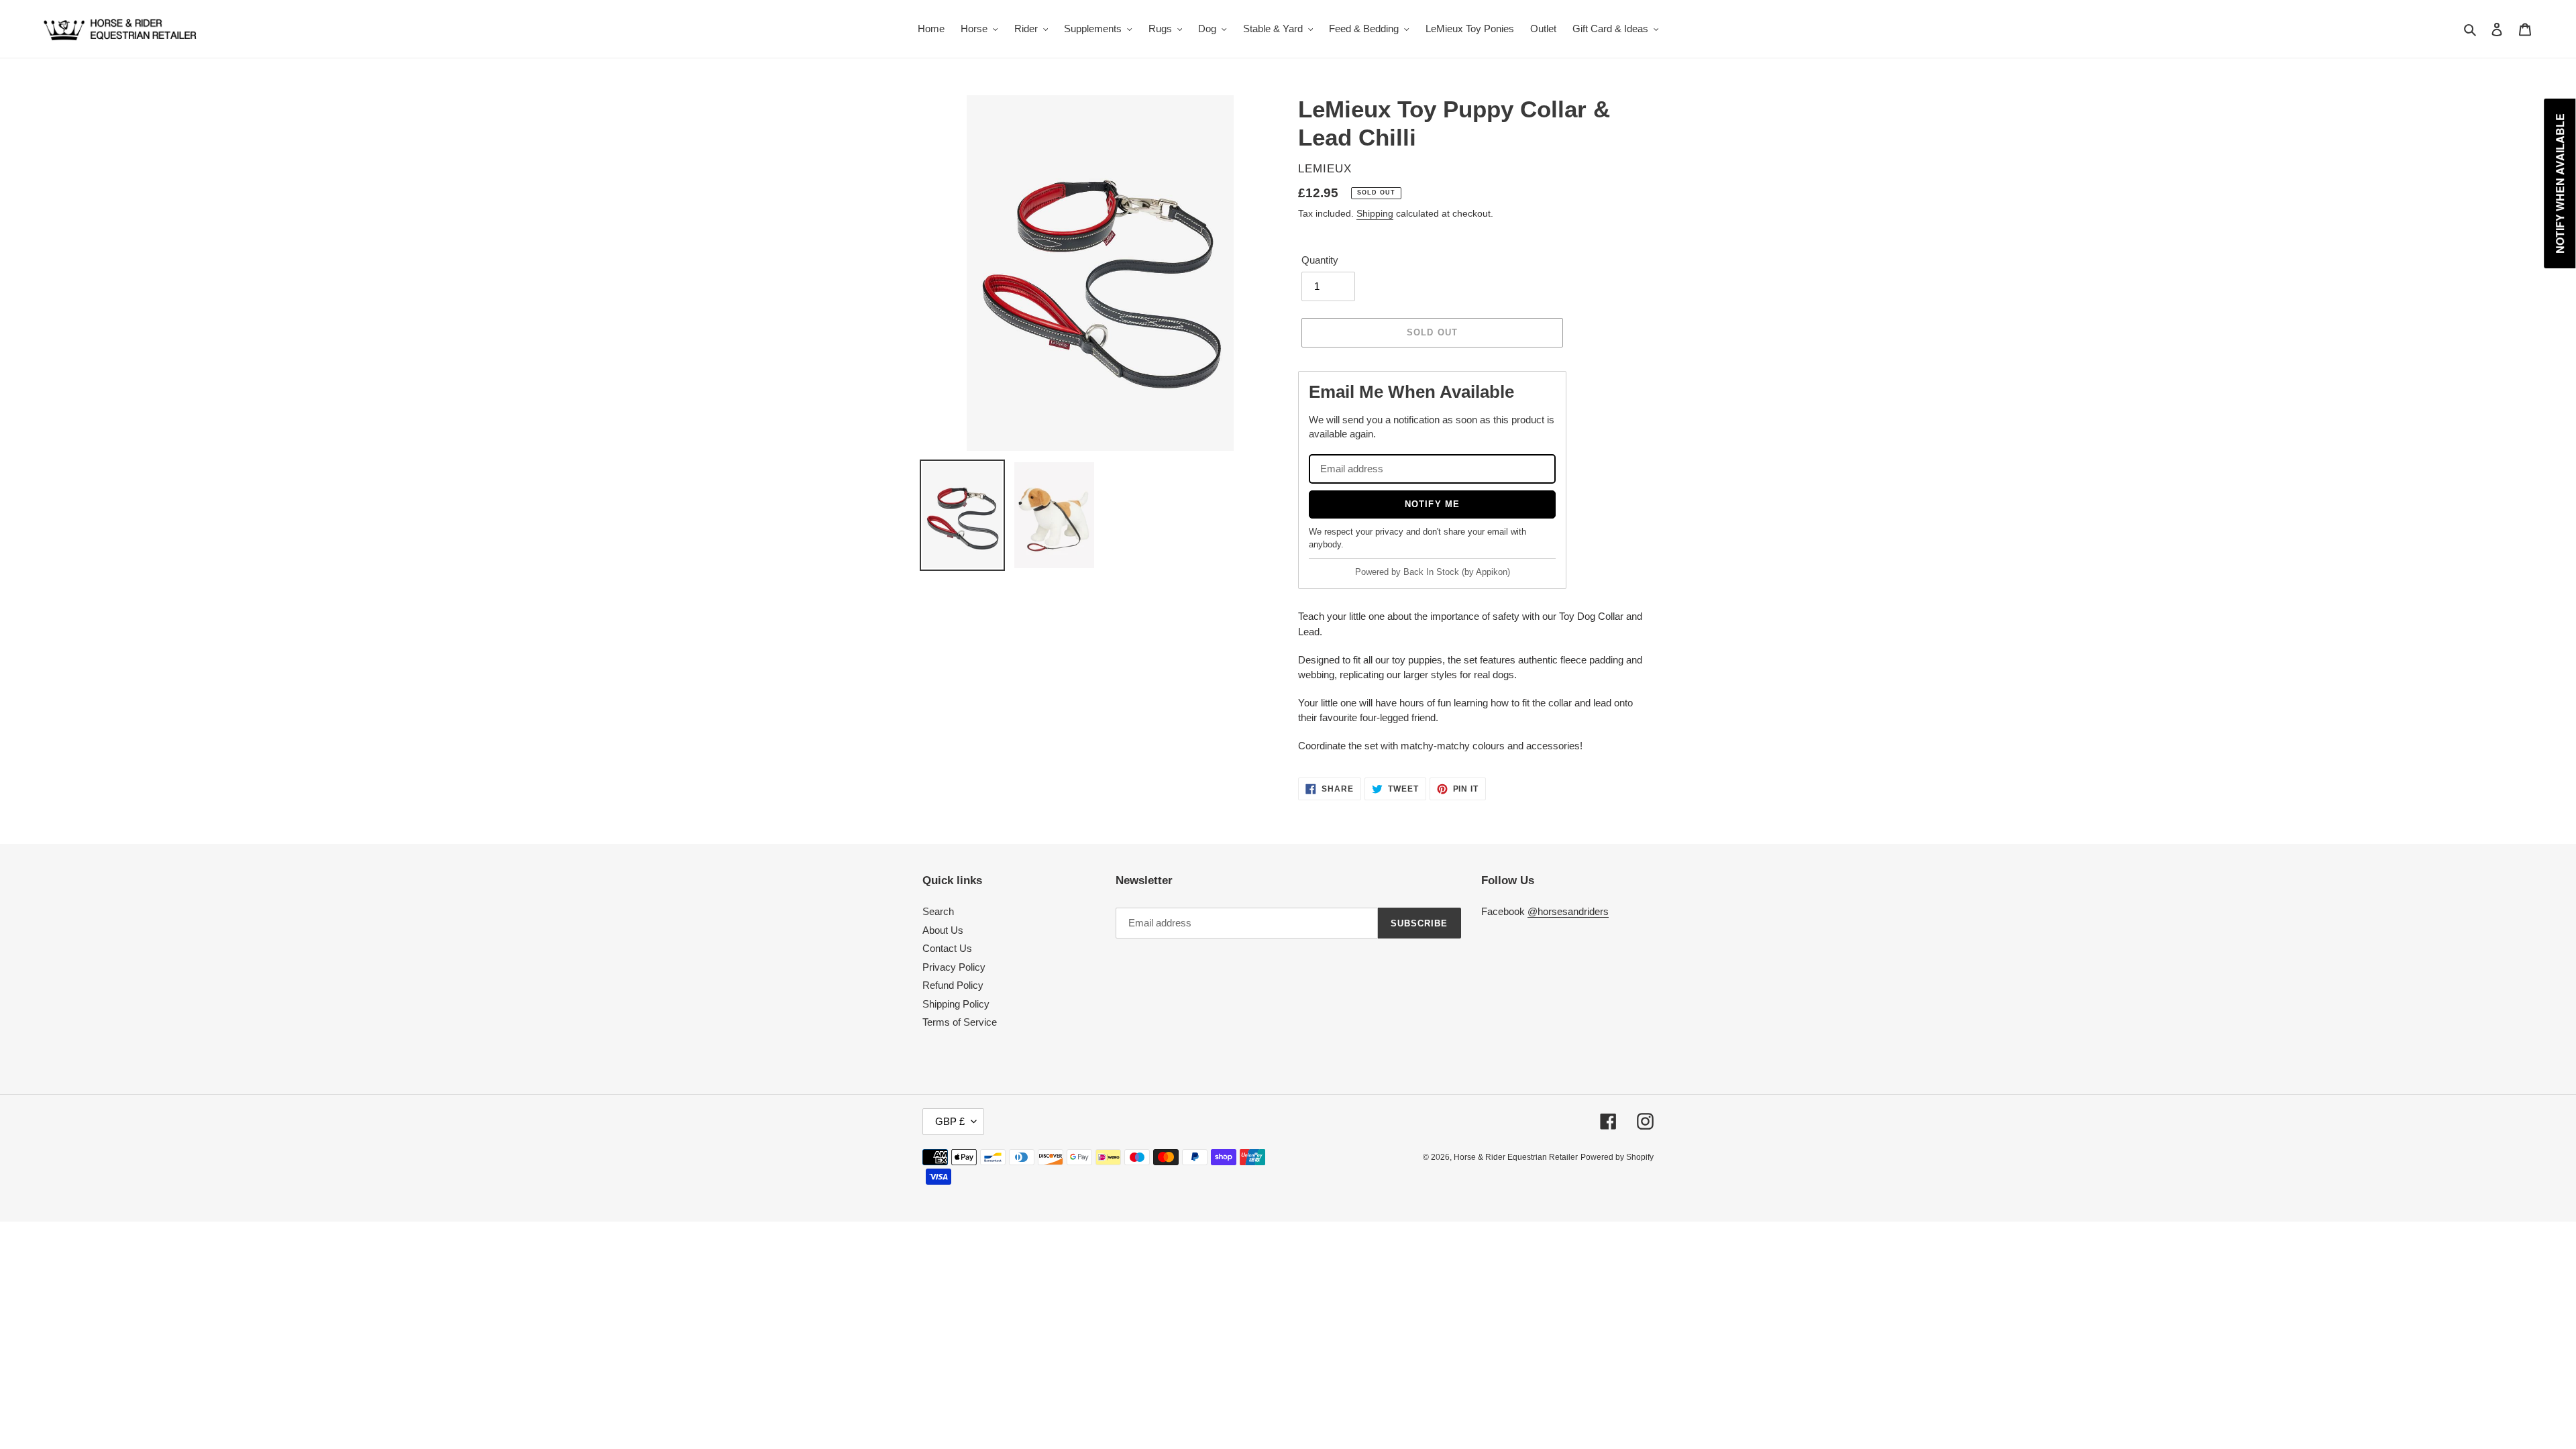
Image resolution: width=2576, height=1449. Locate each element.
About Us (943, 930)
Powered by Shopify (1617, 1157)
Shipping (1375, 213)
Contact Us (947, 948)
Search (938, 911)
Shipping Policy (956, 1004)
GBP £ (950, 1121)
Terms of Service (960, 1022)
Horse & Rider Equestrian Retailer (1516, 1157)
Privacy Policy (954, 967)
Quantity (1320, 260)
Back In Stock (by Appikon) (1457, 572)
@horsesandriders (1568, 911)
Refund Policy (953, 985)
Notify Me (1432, 504)
